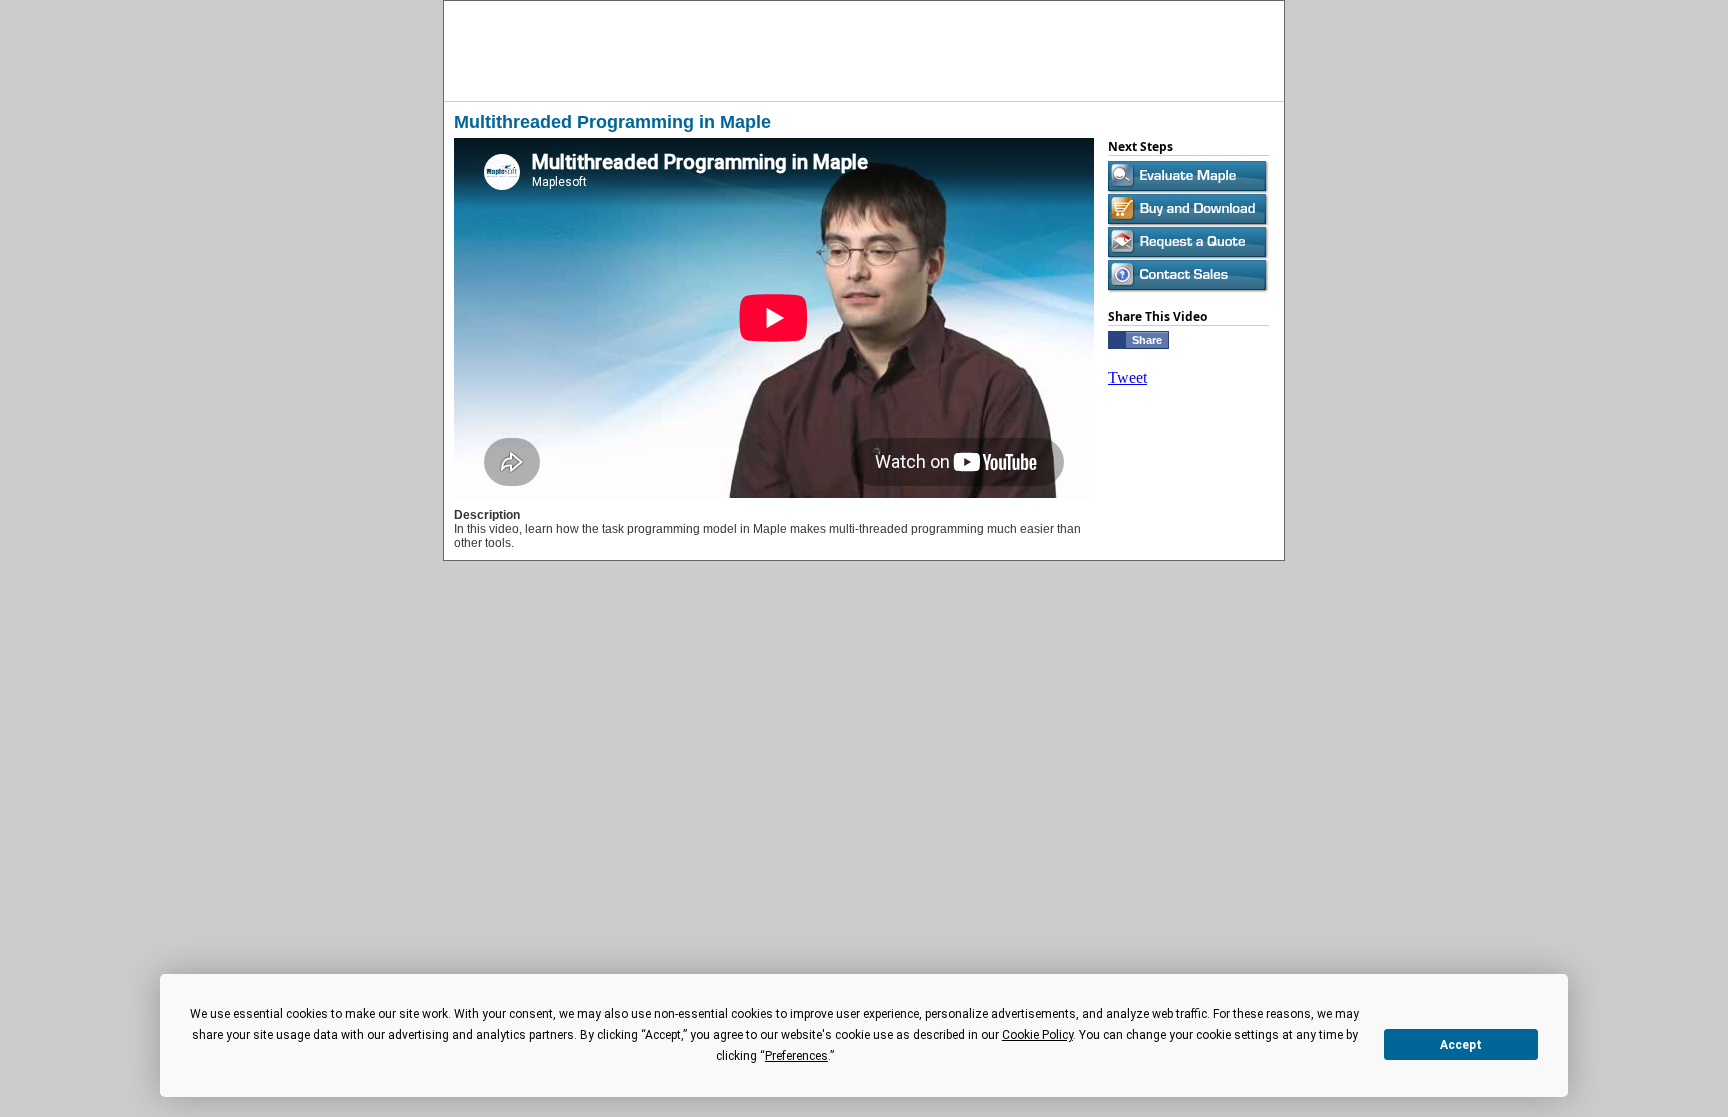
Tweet (1127, 377)
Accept (1461, 1045)
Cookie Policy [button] (1037, 1035)
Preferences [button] (796, 1056)
